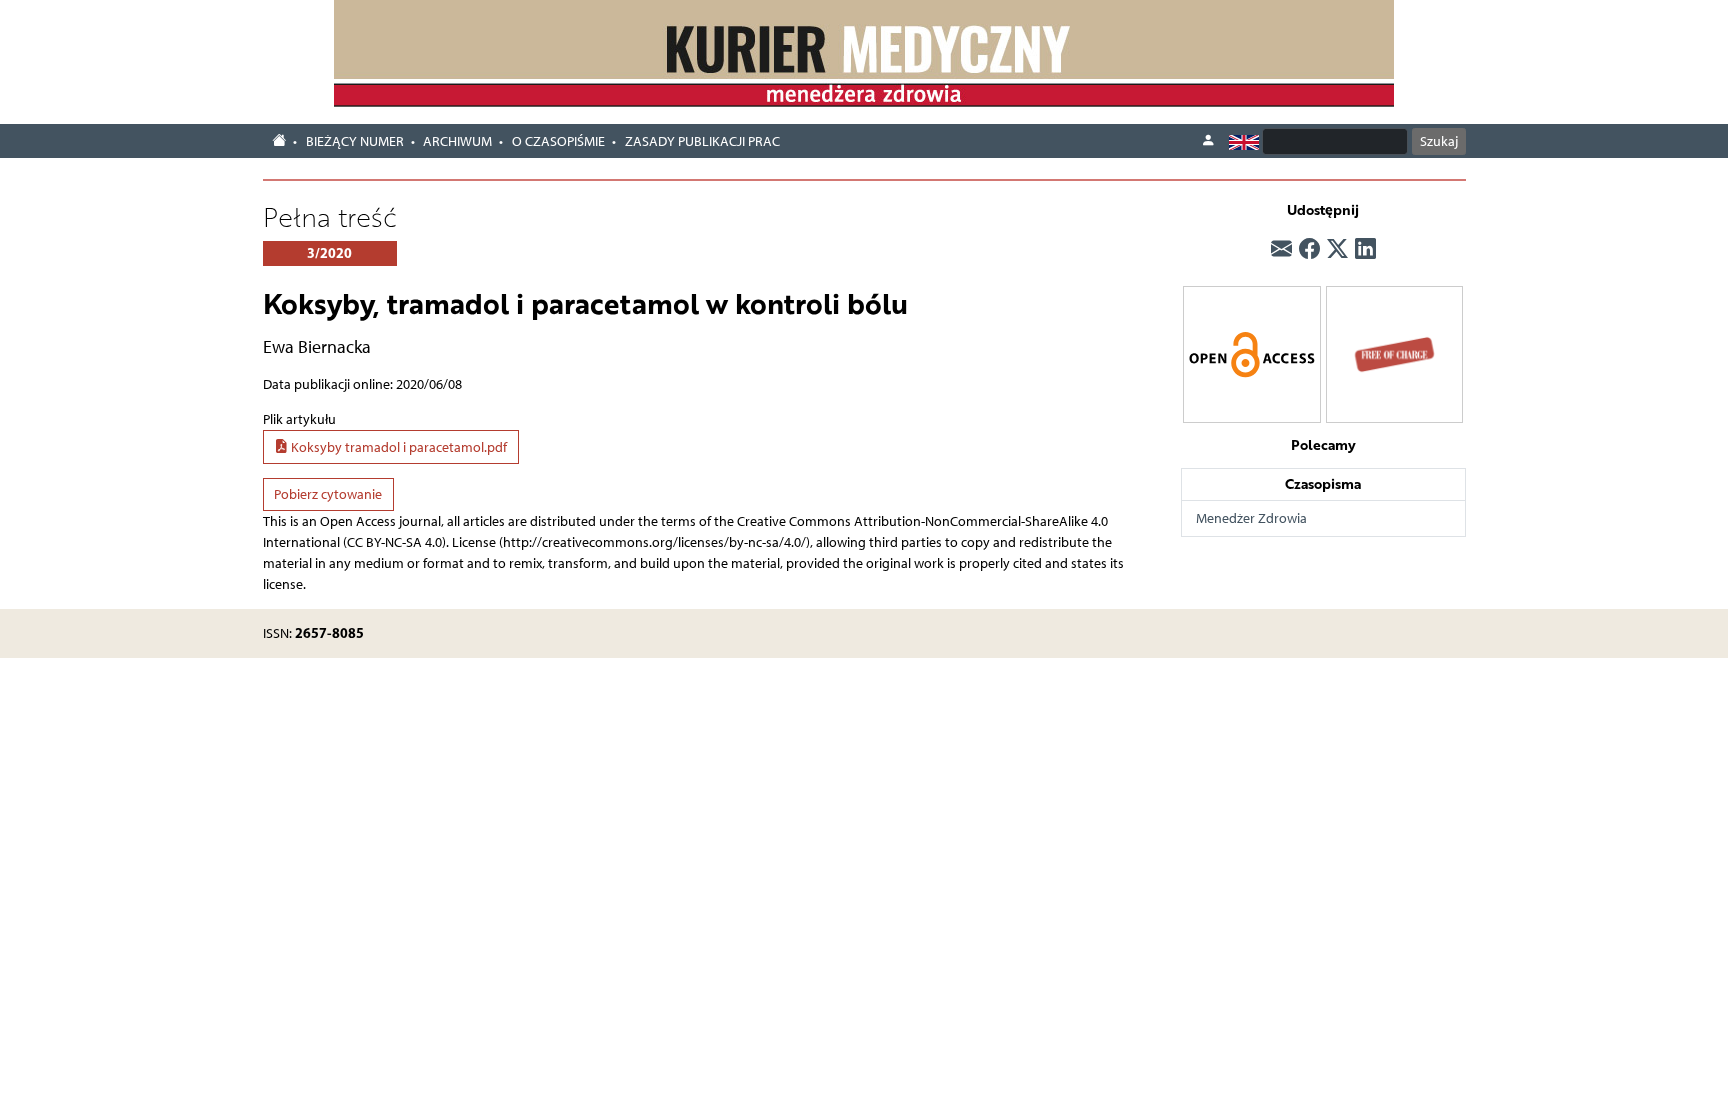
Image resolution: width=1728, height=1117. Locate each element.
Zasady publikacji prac (702, 141)
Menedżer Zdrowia (1251, 518)
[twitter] (1337, 249)
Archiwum (457, 141)
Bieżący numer (355, 141)
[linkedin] (1365, 249)
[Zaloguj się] (1208, 141)
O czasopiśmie (558, 141)
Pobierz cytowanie (328, 494)
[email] (1281, 249)
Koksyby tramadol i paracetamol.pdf (397, 447)
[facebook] (1309, 249)
